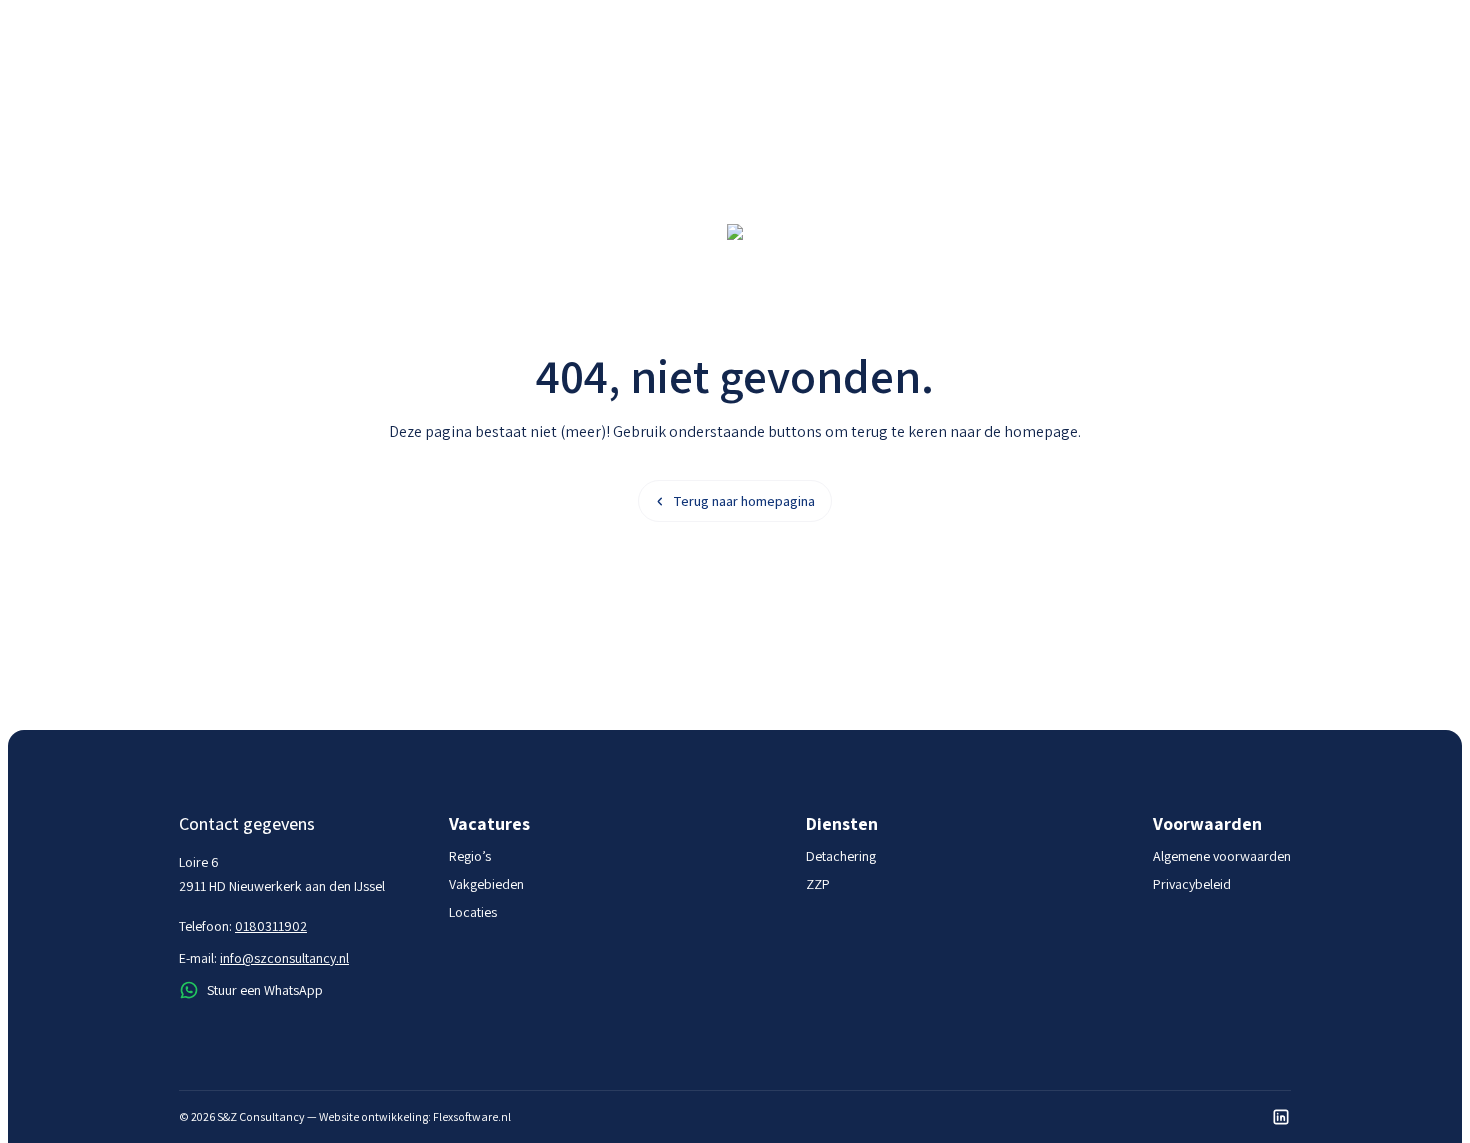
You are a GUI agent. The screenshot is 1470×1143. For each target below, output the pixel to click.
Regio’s (470, 856)
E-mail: (264, 958)
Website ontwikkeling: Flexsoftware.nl (415, 1116)
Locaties (473, 912)
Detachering (841, 856)
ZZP (818, 884)
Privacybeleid (1192, 884)
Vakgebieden (486, 884)
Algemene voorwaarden (1222, 856)
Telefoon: (243, 926)
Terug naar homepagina (744, 501)
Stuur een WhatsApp (265, 990)
